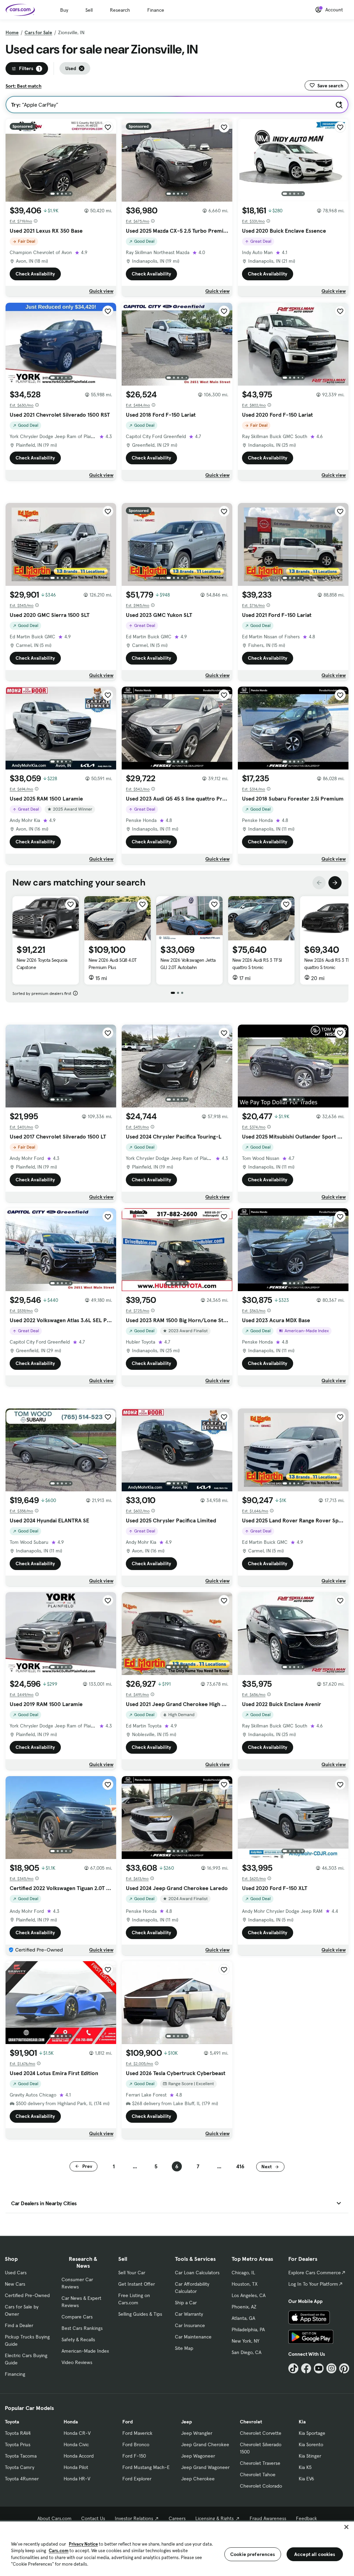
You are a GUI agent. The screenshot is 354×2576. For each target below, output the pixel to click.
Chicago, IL (243, 2273)
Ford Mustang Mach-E (146, 2467)
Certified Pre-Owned (27, 2295)
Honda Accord (79, 2456)
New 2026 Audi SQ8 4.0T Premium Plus (113, 964)
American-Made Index (85, 2351)
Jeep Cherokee (198, 2479)
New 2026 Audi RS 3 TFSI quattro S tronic (257, 964)
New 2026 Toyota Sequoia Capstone (42, 964)
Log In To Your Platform (313, 2284)
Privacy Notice (83, 2544)
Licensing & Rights (215, 2518)
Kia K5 (305, 2467)
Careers (177, 2518)
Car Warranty (189, 2314)
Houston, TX (245, 2284)
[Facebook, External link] (306, 2368)
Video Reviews (77, 2362)
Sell (89, 10)
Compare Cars (77, 2317)
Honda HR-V (77, 2479)
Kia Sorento (311, 2444)
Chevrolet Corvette (261, 2433)
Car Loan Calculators (197, 2273)
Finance (156, 10)
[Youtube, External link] (319, 2368)
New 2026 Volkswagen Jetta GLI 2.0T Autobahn (188, 964)
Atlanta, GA (243, 2318)
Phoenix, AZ (244, 2307)
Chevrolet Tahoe (258, 2475)
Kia (302, 2422)
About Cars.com (54, 2518)
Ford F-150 (134, 2456)
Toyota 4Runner (22, 2479)
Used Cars (16, 2273)
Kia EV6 (306, 2479)
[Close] (346, 2527)
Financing (15, 2374)
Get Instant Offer (137, 2284)
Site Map (184, 2348)
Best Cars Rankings (82, 2328)
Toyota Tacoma (21, 2456)
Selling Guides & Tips (140, 2314)
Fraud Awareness (268, 2518)
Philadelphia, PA (248, 2330)
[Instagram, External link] (331, 2368)
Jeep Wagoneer (198, 2456)
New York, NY (245, 2341)
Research (120, 10)
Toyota (12, 2422)
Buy (64, 10)
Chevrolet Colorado (261, 2486)
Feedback (306, 2518)
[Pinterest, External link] (344, 2368)
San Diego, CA (246, 2352)
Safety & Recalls (78, 2340)
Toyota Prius (18, 2444)
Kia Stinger (310, 2456)
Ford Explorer (137, 2479)
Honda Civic (76, 2444)
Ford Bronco (136, 2444)
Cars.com (59, 2551)
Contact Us (93, 2518)
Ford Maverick (137, 2433)
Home (12, 32)
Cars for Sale (38, 32)
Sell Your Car (132, 2273)
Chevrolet (251, 2422)
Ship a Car (186, 2303)
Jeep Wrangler (197, 2433)
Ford (128, 2422)
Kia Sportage (312, 2433)
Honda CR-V (77, 2433)
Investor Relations (134, 2518)
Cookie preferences (253, 2554)
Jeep (187, 2422)
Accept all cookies (315, 2554)
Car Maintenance (193, 2337)
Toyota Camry (20, 2467)
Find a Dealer (19, 2325)
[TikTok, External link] (293, 2368)
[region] (177, 2548)
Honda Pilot (76, 2467)
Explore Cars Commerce (315, 2273)
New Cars (15, 2284)
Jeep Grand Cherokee (205, 2444)
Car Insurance (190, 2325)
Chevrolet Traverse (260, 2463)
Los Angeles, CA (249, 2295)
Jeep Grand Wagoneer (205, 2467)
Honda (71, 2422)
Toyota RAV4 (18, 2433)
